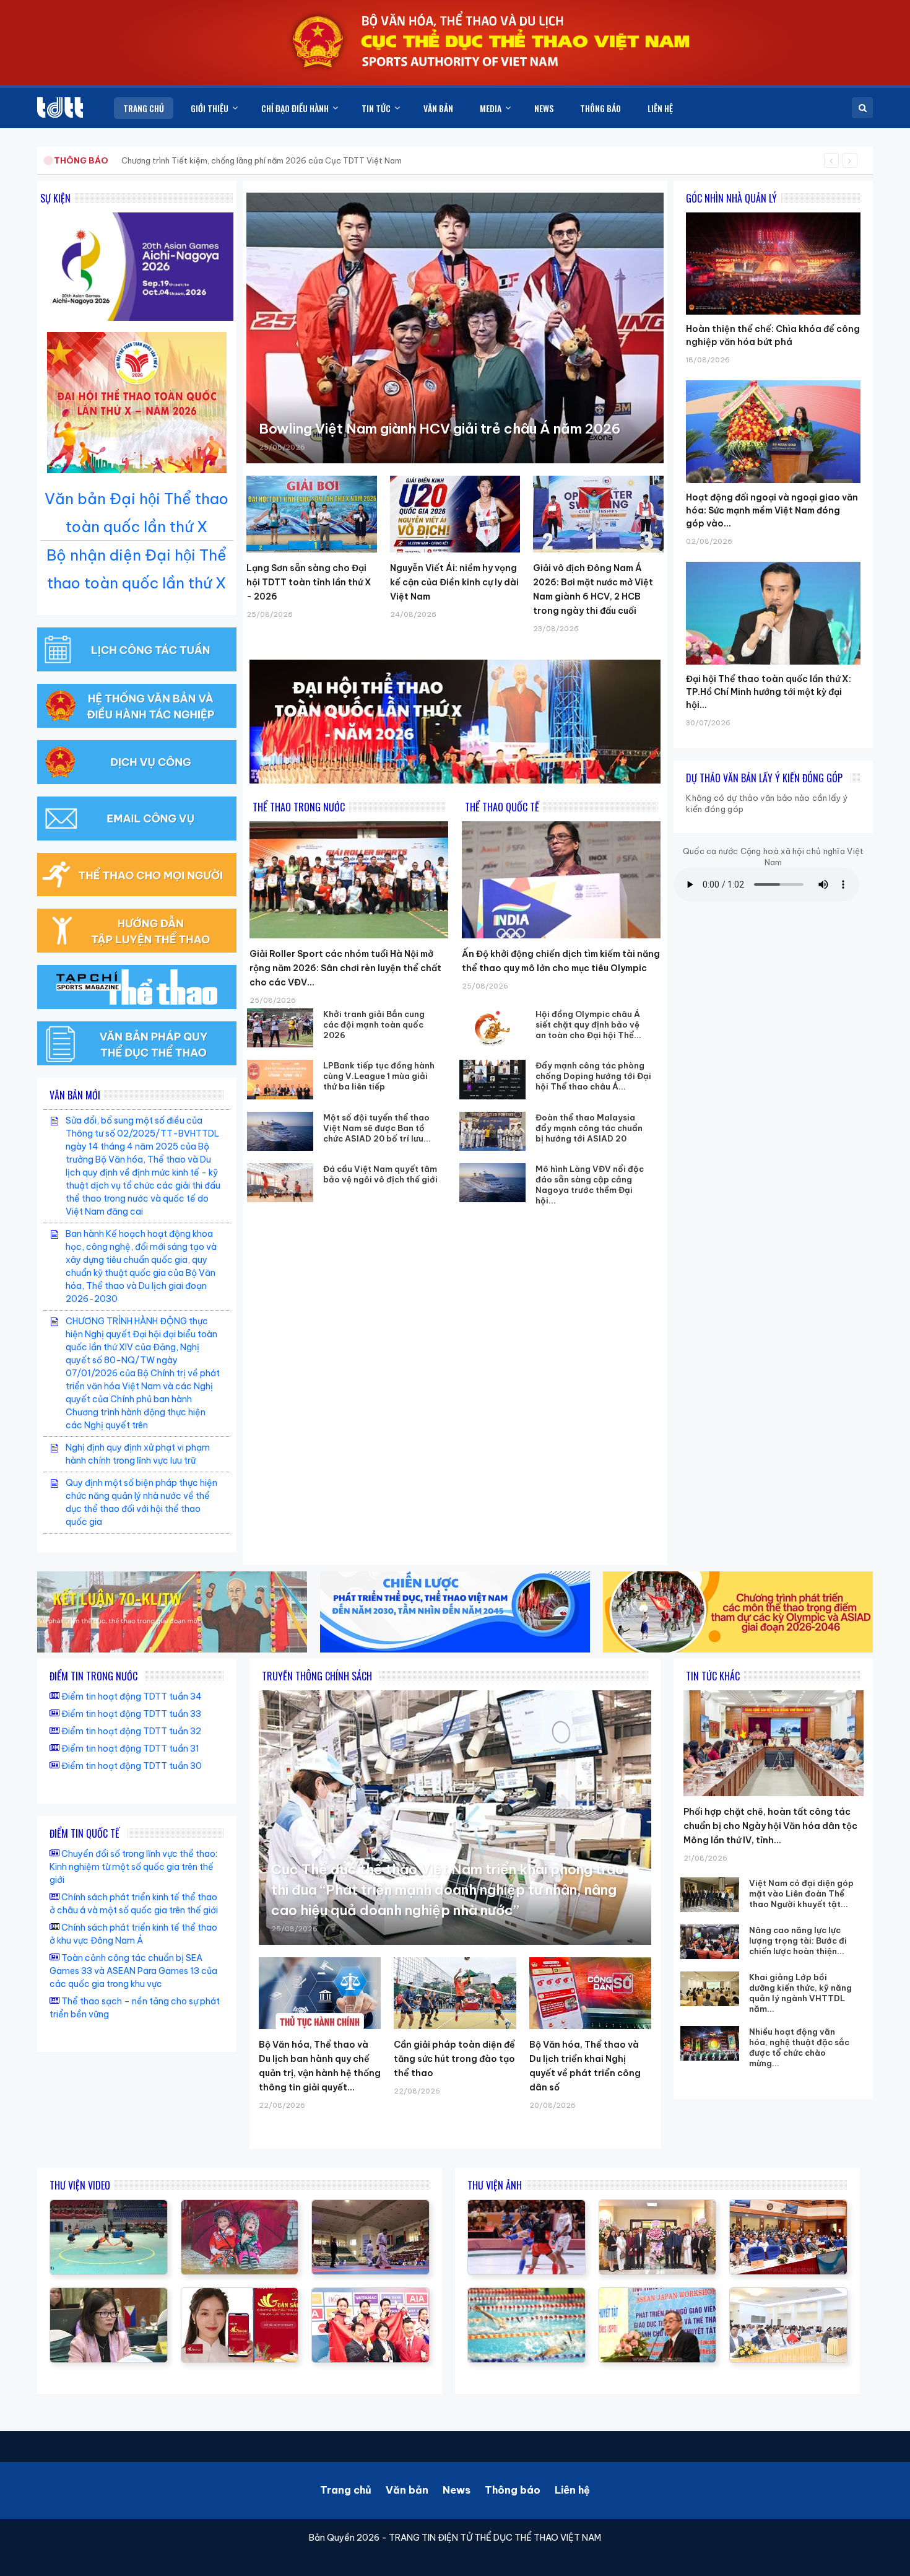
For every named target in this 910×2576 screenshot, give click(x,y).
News (457, 2490)
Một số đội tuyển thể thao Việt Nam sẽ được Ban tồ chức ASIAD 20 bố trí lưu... (377, 1128)
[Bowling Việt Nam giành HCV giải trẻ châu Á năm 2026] (455, 328)
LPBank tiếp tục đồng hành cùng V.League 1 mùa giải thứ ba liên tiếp (379, 1076)
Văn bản (407, 2490)
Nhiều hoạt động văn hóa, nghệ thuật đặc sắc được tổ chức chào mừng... (799, 2047)
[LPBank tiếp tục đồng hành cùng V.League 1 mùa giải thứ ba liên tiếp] (280, 1079)
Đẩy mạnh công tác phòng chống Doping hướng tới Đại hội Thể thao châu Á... (593, 1076)
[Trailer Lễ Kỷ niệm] (240, 2294)
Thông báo (513, 2490)
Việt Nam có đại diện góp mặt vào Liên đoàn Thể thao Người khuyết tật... (801, 1893)
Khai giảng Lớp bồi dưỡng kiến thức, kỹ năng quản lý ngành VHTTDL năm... (800, 1993)
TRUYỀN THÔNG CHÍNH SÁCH (317, 1676)
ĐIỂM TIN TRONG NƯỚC (93, 1676)
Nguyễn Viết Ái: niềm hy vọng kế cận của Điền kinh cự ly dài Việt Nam (454, 582)
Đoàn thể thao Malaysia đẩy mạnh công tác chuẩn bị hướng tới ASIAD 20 (589, 1128)
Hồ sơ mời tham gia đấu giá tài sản (119, 160)
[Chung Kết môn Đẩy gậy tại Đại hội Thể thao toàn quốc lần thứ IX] (109, 2206)
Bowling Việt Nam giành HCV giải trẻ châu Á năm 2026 (440, 429)
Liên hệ (572, 2490)
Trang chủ (346, 2490)
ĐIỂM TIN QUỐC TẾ (84, 1833)
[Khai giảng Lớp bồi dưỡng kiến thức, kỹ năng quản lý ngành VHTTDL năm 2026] (710, 1989)
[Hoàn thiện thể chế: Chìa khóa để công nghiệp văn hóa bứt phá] (773, 212)
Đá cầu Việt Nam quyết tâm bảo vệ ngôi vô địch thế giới (380, 1174)
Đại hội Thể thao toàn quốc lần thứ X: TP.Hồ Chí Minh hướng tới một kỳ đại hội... (769, 692)
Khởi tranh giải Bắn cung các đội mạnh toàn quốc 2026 (374, 1024)
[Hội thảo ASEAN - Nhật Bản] (109, 2294)
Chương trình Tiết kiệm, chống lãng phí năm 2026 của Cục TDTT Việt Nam (262, 160)
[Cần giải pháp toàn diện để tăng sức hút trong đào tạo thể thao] (455, 1993)
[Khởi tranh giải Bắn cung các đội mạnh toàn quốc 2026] (280, 1028)
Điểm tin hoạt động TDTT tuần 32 (131, 1731)
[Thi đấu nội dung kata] (370, 2206)
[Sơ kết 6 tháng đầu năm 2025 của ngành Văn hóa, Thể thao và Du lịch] (240, 2206)
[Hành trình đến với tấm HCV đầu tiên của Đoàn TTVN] (370, 2294)
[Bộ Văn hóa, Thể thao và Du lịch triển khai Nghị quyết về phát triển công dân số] (590, 1993)
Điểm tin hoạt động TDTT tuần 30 (132, 1766)
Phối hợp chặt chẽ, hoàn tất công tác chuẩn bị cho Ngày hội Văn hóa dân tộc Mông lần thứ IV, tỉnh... (770, 1826)
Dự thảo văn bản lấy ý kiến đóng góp (764, 778)
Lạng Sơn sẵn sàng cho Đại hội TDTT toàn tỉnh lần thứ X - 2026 (309, 582)
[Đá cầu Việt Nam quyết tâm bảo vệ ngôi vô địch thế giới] (280, 1183)
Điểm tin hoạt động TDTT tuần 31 (130, 1749)
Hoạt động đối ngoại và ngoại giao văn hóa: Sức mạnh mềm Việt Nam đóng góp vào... (772, 510)
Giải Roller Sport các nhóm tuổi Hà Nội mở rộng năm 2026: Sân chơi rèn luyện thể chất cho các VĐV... (345, 968)
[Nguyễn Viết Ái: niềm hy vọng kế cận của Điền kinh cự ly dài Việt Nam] (455, 514)
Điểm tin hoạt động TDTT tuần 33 (131, 1714)
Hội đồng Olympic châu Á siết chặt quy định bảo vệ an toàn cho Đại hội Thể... (588, 1024)
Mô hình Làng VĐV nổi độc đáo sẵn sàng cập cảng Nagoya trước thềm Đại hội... (590, 1185)
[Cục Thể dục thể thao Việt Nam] (60, 107)
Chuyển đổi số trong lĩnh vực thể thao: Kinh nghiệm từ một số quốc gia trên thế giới (133, 1867)
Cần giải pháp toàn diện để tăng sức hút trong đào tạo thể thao (454, 2059)
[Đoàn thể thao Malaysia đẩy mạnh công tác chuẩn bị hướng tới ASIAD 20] (493, 1131)
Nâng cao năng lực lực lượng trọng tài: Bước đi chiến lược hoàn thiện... (798, 1941)
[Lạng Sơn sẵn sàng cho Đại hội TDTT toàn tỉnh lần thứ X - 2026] (312, 514)
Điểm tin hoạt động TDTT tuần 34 (132, 1696)
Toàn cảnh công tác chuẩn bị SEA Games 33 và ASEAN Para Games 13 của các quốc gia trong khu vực (133, 1971)
